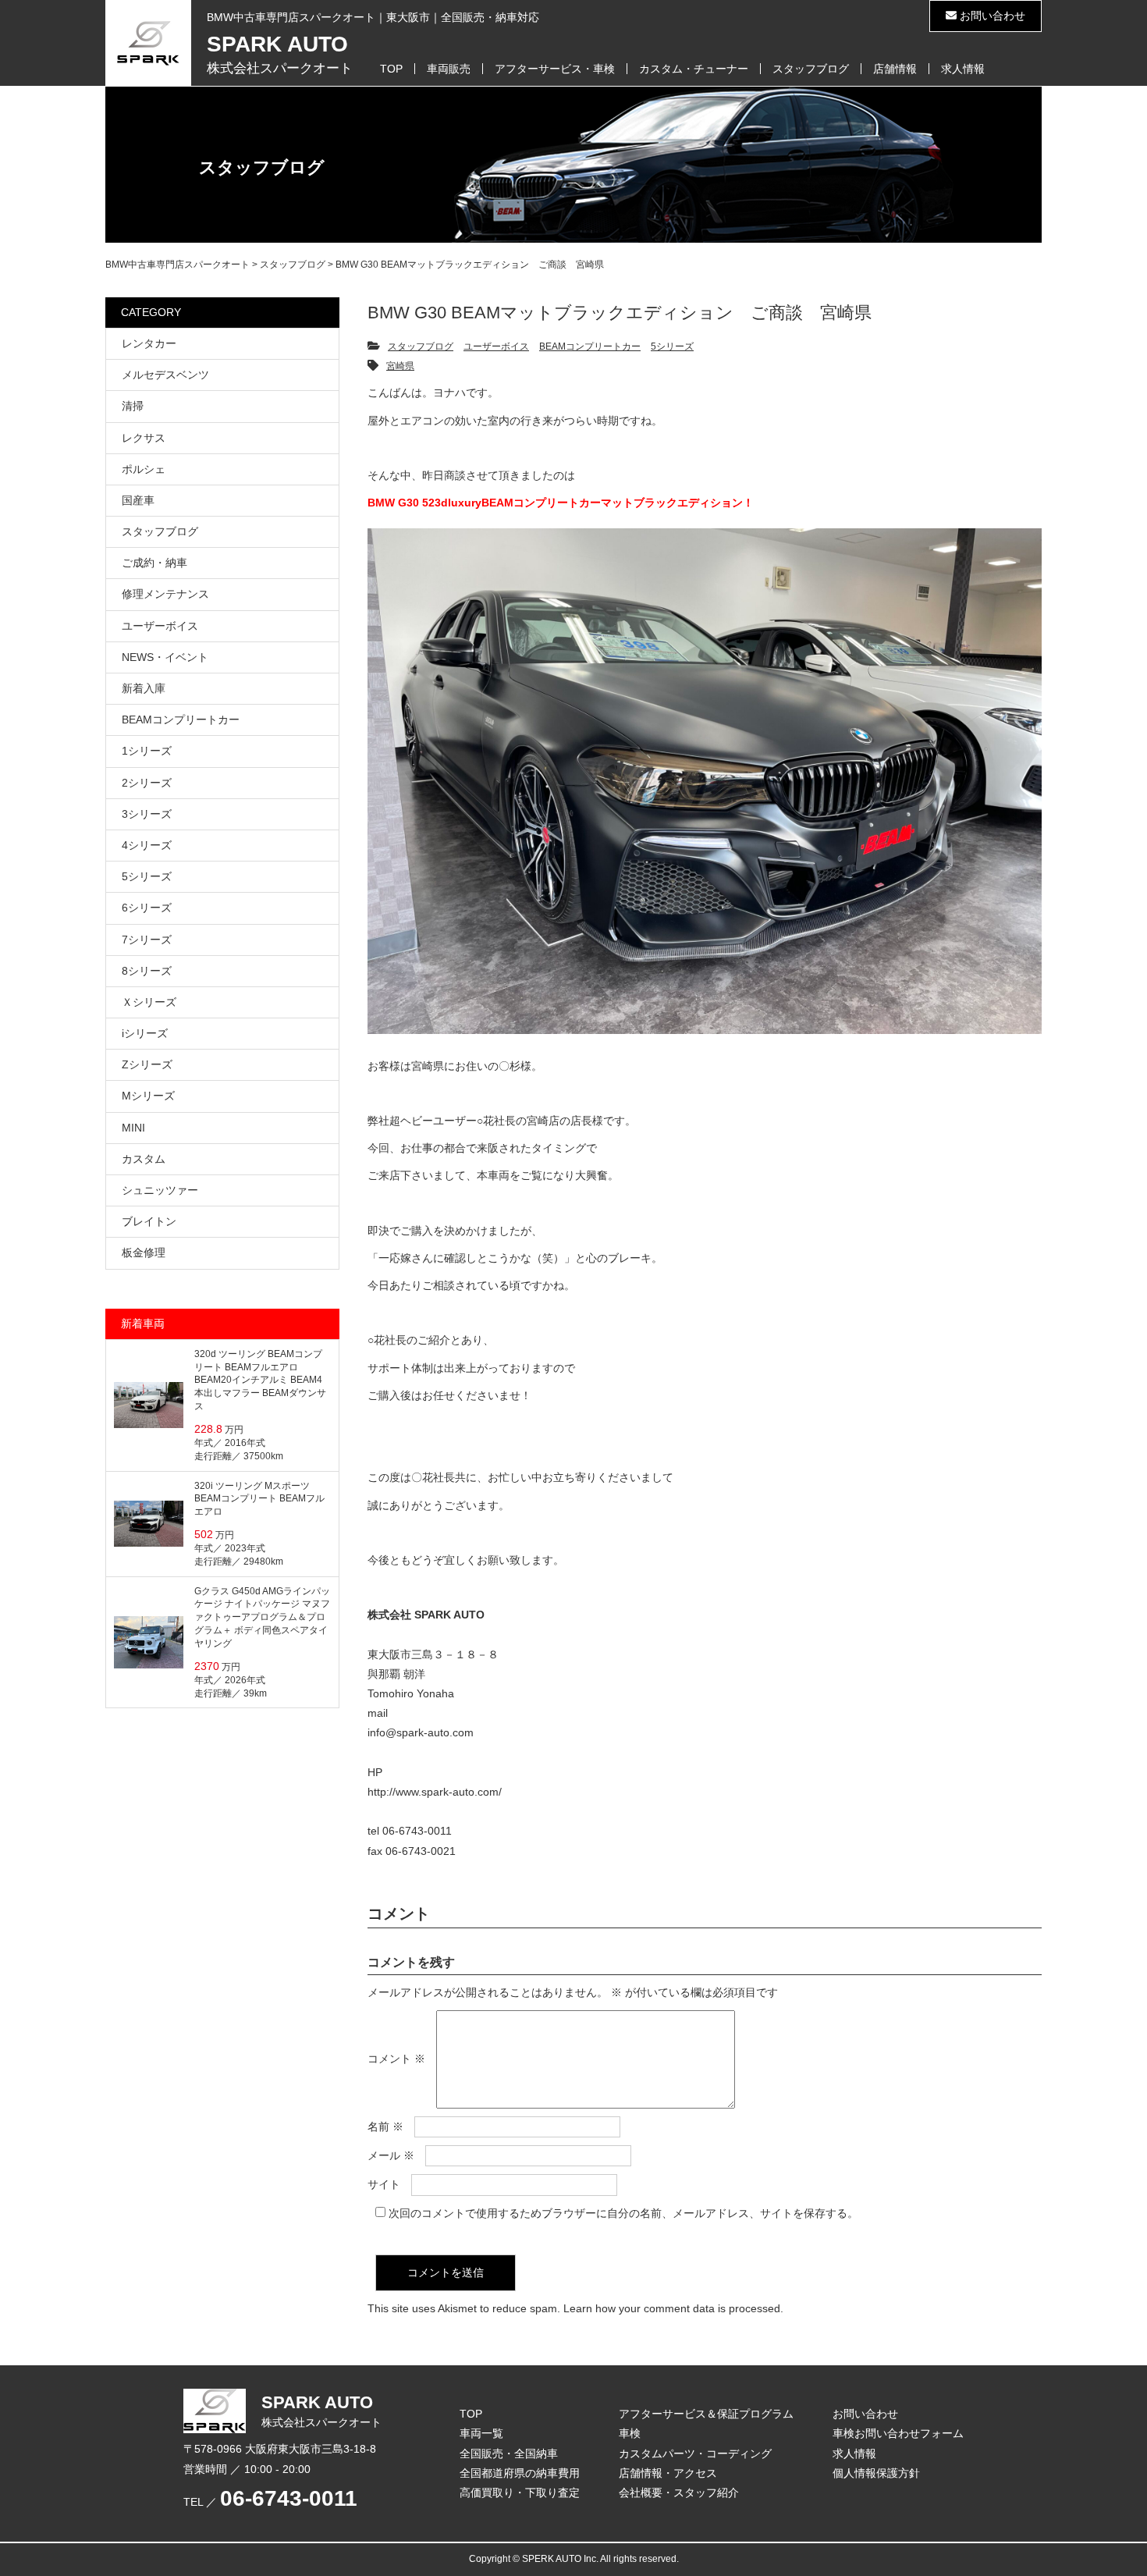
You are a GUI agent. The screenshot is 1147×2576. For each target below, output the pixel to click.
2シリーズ (147, 783)
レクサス (144, 438)
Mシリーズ (148, 1096)
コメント (396, 2059)
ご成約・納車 (154, 563)
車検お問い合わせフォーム (898, 2433)
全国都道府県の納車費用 (520, 2473)
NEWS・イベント (165, 657)
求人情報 (963, 69)
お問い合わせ (991, 16)
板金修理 (144, 1252)
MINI (133, 1128)
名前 (385, 2127)
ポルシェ (144, 469)
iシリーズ (145, 1033)
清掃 (133, 406)
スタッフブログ (811, 69)
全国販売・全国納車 (509, 2453)
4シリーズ (147, 845)
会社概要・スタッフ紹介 (679, 2493)
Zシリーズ (147, 1064)
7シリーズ (147, 940)
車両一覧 (481, 2433)
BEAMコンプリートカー (590, 346)
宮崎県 (400, 366)
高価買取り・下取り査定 (520, 2493)
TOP (391, 69)
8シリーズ (147, 971)
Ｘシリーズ (149, 1002)
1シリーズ (147, 751)
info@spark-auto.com (421, 1732)
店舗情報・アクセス (668, 2473)
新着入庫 (144, 688)
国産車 (138, 500)
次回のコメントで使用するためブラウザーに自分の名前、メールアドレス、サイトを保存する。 (623, 2213)
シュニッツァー (160, 1190)
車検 (630, 2433)
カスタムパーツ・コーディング (695, 2453)
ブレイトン (149, 1221)
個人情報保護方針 (876, 2473)
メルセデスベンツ (165, 375)
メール (391, 2155)
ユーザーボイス (496, 346)
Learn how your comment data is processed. (673, 2308)
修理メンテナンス (165, 594)
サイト (384, 2184)
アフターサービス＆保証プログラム (706, 2414)
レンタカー (149, 343)
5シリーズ (672, 346)
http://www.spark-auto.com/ (435, 1792)
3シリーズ (147, 814)
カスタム (144, 1159)
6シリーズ (147, 908)
